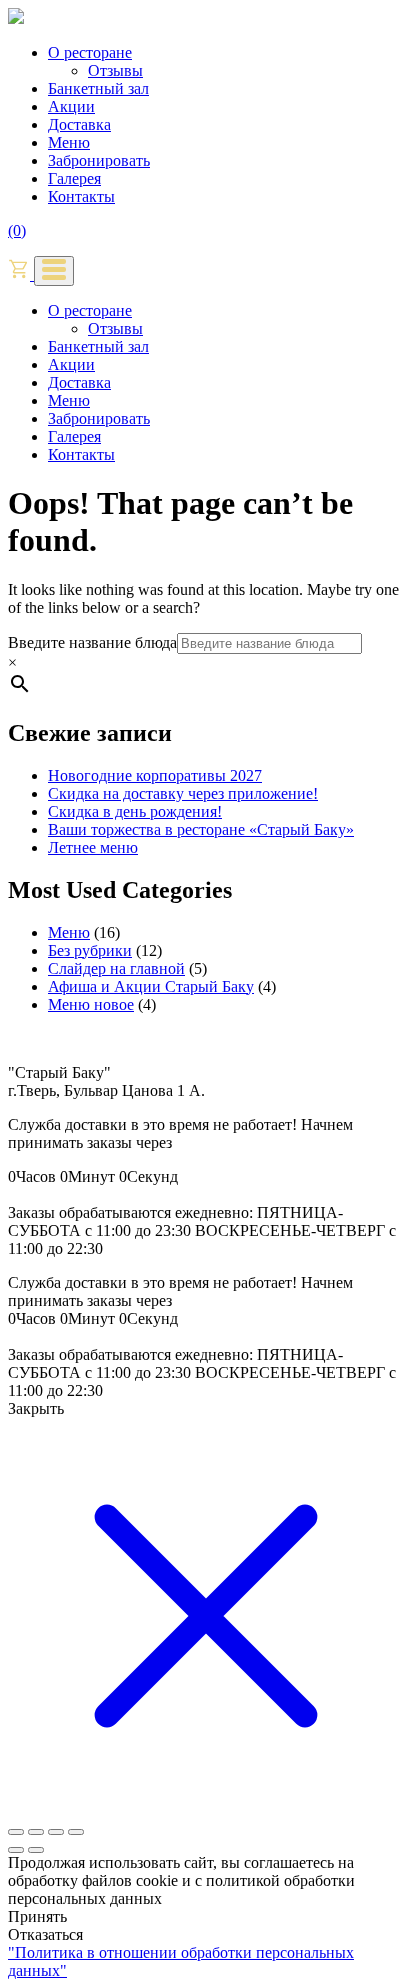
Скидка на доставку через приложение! (183, 793)
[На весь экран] (36, 1832)
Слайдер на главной (116, 968)
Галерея (74, 178)
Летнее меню (93, 847)
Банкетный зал (98, 88)
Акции (71, 106)
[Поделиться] (56, 1832)
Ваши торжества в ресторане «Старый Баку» (201, 829)
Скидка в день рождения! (135, 811)
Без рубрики (90, 950)
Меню (69, 142)
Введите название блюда (92, 642)
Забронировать (99, 160)
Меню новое (91, 1004)
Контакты (81, 196)
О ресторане (90, 52)
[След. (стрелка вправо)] (36, 1850)
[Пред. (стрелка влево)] (16, 1850)
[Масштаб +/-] (16, 1832)
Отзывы (115, 70)
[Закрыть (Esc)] (76, 1832)
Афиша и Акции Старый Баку (151, 986)
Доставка (79, 124)
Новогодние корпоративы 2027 (155, 775)
